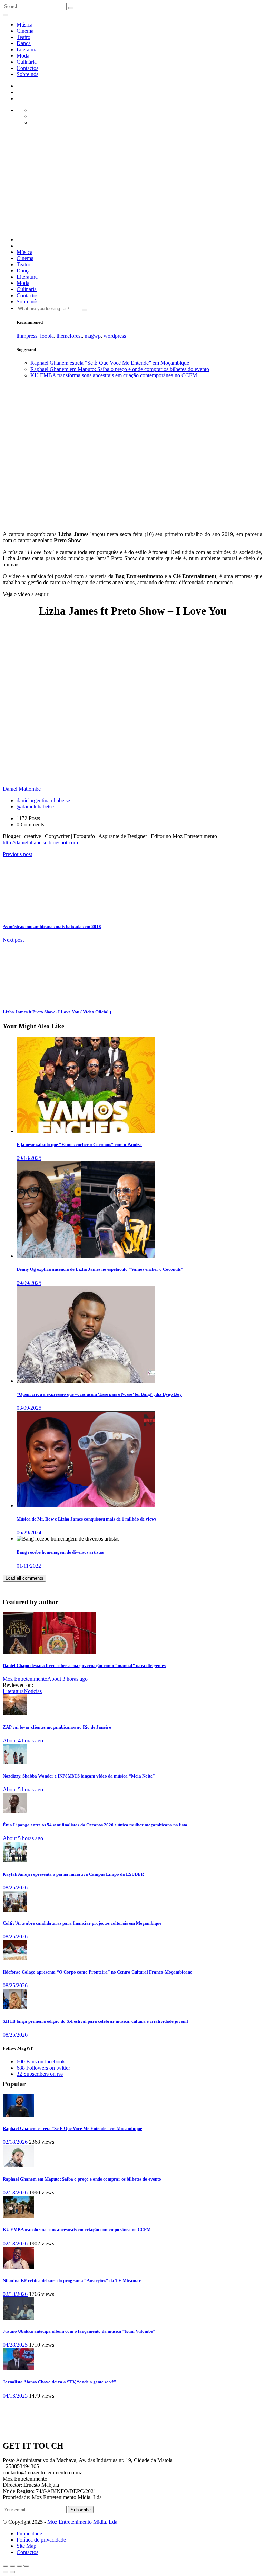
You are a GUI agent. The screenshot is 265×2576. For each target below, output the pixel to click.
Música (24, 25)
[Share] (12, 2566)
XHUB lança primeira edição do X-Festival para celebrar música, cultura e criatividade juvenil (95, 2021)
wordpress (115, 336)
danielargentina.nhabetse (43, 800)
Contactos (27, 68)
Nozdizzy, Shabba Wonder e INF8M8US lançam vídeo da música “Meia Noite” (79, 1776)
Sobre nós (27, 74)
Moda (23, 56)
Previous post (17, 854)
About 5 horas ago (23, 1789)
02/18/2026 (15, 2142)
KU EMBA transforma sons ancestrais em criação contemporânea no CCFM (114, 375)
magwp (93, 336)
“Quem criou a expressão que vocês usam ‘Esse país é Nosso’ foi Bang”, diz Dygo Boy (99, 1394)
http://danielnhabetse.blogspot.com (40, 842)
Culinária (27, 62)
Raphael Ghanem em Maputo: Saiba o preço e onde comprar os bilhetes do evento (120, 369)
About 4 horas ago (23, 1740)
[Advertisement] (132, 183)
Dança (24, 43)
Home (23, 387)
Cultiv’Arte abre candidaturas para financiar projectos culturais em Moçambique (83, 1923)
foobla (47, 336)
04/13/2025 (15, 2396)
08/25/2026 (15, 1888)
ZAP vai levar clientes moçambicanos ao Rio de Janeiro (57, 1727)
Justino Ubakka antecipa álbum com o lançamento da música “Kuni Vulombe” (79, 2331)
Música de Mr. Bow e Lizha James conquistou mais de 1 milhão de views (86, 1519)
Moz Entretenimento (25, 1679)
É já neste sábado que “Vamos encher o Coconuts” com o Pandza (79, 1145)
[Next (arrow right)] (12, 2572)
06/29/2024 (29, 1532)
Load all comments (24, 1578)
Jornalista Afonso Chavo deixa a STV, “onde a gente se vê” (60, 2382)
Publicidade (29, 2533)
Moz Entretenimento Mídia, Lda (82, 2522)
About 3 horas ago (67, 1679)
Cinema (25, 31)
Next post (13, 940)
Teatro (23, 37)
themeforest (69, 336)
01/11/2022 (29, 1566)
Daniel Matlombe (14, 519)
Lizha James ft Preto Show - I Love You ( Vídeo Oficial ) (57, 1012)
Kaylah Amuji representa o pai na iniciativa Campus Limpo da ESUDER (73, 1874)
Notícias (33, 1691)
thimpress (27, 336)
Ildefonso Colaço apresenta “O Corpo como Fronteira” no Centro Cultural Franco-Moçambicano (98, 1972)
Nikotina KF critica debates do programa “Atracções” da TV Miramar (72, 2281)
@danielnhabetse (35, 807)
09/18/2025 (29, 1158)
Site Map (26, 2546)
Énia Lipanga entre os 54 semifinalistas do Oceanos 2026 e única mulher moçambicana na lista (95, 1825)
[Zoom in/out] (26, 2566)
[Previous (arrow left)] (6, 2572)
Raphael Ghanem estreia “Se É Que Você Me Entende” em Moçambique (110, 363)
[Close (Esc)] (6, 2566)
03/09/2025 (29, 1408)
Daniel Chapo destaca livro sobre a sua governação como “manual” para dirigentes (84, 1665)
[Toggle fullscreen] (19, 2566)
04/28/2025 (15, 2345)
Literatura (27, 49)
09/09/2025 (29, 1283)
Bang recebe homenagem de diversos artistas (60, 1552)
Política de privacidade (41, 2540)
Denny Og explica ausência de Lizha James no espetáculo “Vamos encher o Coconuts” (100, 1269)
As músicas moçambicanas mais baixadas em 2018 (52, 926)
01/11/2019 (37, 522)
